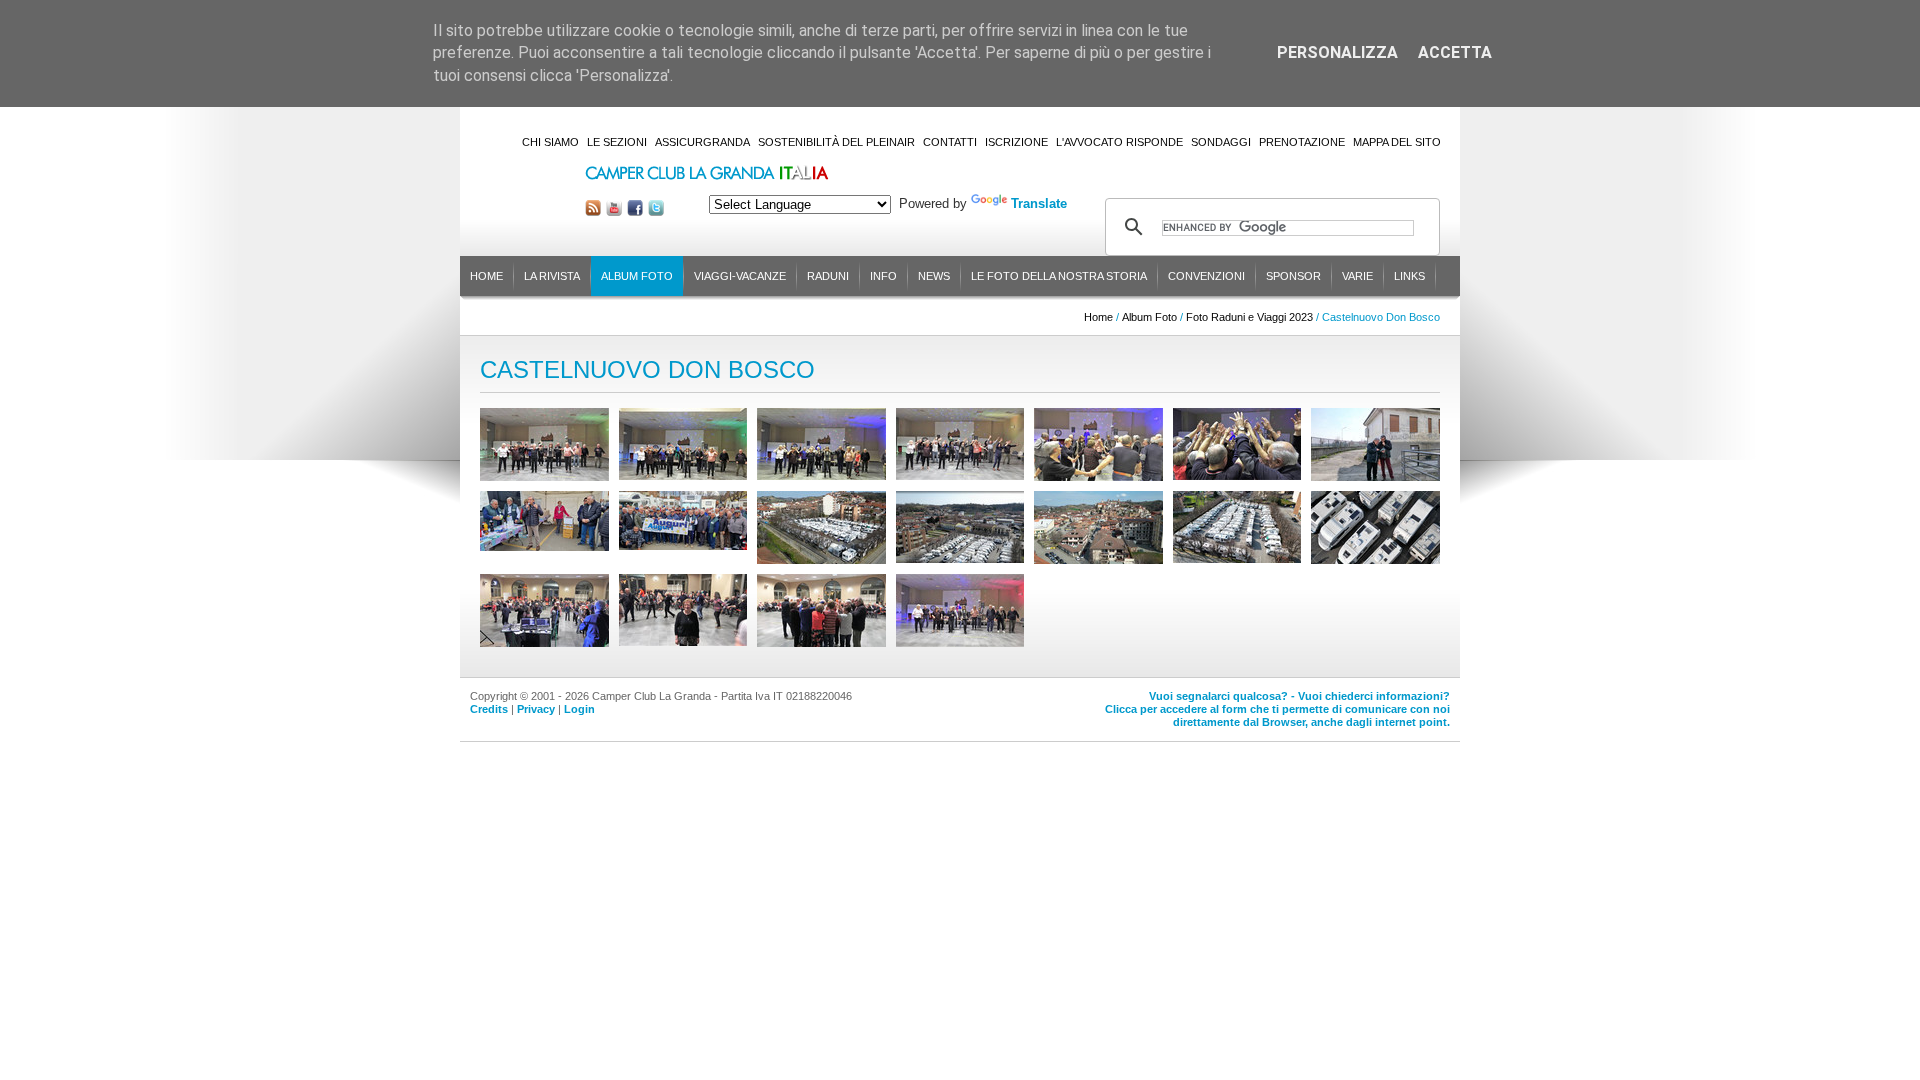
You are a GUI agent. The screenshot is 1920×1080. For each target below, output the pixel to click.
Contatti (950, 142)
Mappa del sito (1397, 142)
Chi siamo (550, 142)
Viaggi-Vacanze (740, 276)
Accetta (1455, 52)
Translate (1039, 203)
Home (486, 276)
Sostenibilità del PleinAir (836, 142)
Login (579, 709)
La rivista (552, 276)
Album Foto (637, 276)
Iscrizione (1016, 142)
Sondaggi (1221, 142)
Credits (489, 709)
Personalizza (1337, 52)
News (934, 276)
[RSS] (593, 211)
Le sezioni (617, 142)
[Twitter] (656, 211)
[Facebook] (635, 211)
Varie (1357, 276)
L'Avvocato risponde (1119, 142)
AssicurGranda (702, 142)
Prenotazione (1302, 142)
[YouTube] (614, 211)
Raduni (828, 276)
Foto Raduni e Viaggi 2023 (1249, 317)
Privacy (536, 709)
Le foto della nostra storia (1059, 276)
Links (1409, 276)
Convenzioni (1206, 276)
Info (883, 276)
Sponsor (1293, 276)
